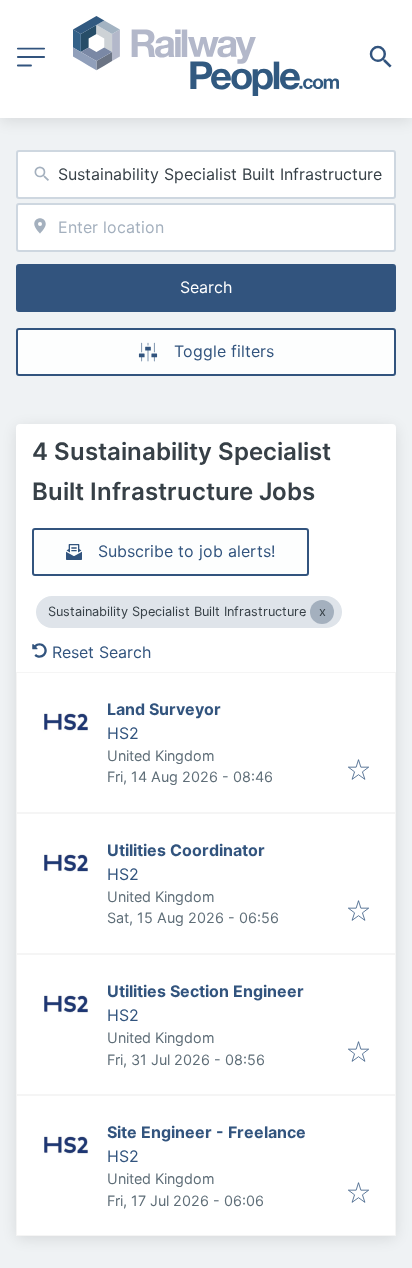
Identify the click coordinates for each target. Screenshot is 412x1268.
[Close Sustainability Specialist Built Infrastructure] (322, 612)
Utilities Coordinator (186, 850)
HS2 (123, 733)
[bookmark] (358, 771)
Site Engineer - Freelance (206, 1132)
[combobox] (206, 174)
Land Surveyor (164, 709)
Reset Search (101, 652)
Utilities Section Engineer (205, 991)
